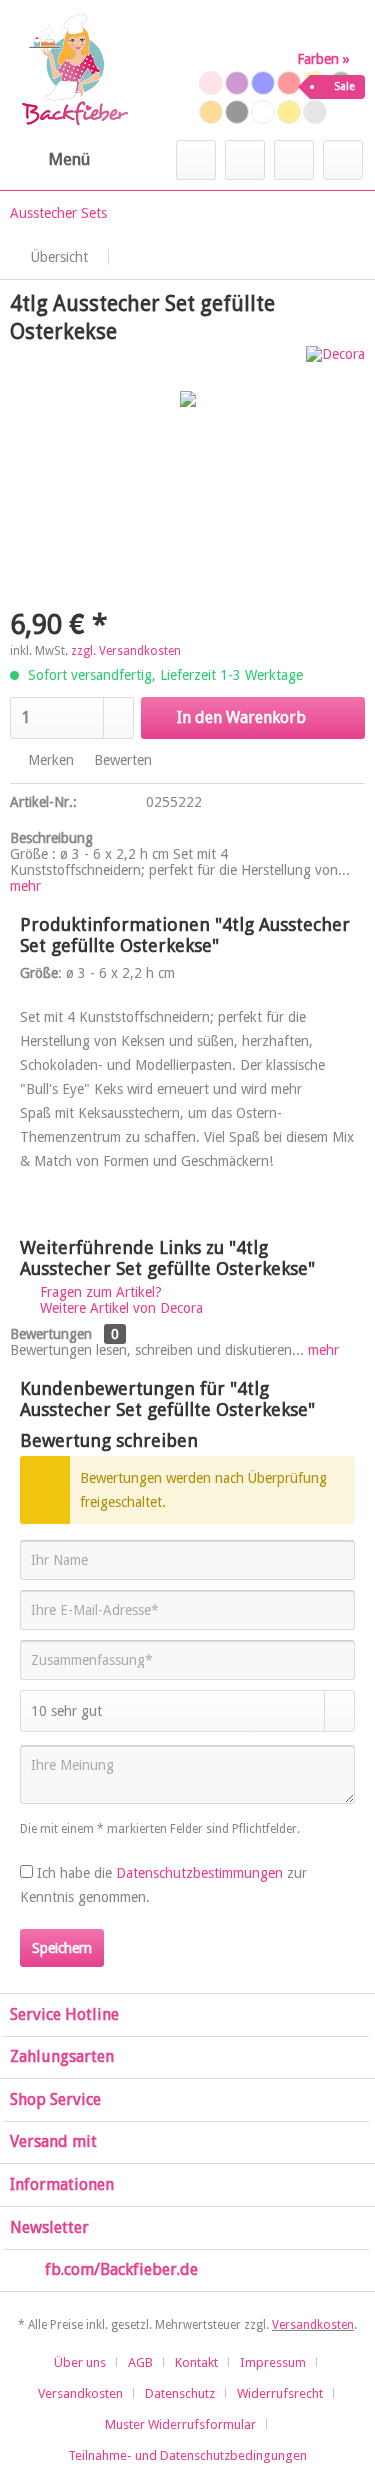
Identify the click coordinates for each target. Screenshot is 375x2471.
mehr (25, 886)
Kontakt (196, 2362)
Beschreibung (51, 838)
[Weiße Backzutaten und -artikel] (263, 112)
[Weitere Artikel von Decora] (335, 363)
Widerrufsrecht (280, 2393)
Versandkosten (313, 2325)
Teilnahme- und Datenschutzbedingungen (187, 2455)
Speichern (62, 1948)
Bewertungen (51, 1334)
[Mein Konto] (294, 160)
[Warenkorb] (343, 160)
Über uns (80, 2362)
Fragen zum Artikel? (99, 1292)
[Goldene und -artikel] (289, 112)
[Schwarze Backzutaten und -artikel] (237, 112)
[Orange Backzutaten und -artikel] (211, 112)
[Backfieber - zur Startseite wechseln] (74, 70)
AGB (140, 2362)
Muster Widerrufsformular (180, 2424)
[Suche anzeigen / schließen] (196, 160)
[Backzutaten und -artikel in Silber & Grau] (315, 112)
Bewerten (121, 760)
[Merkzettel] (245, 160)
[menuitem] (50, 160)
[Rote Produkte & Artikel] (289, 83)
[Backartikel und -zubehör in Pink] (211, 83)
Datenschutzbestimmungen (199, 1873)
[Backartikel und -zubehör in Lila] (237, 83)
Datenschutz (180, 2393)
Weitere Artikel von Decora (119, 1308)
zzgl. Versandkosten (126, 651)
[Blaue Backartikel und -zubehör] (263, 83)
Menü (69, 159)
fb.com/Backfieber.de (121, 2269)
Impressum (273, 2362)
